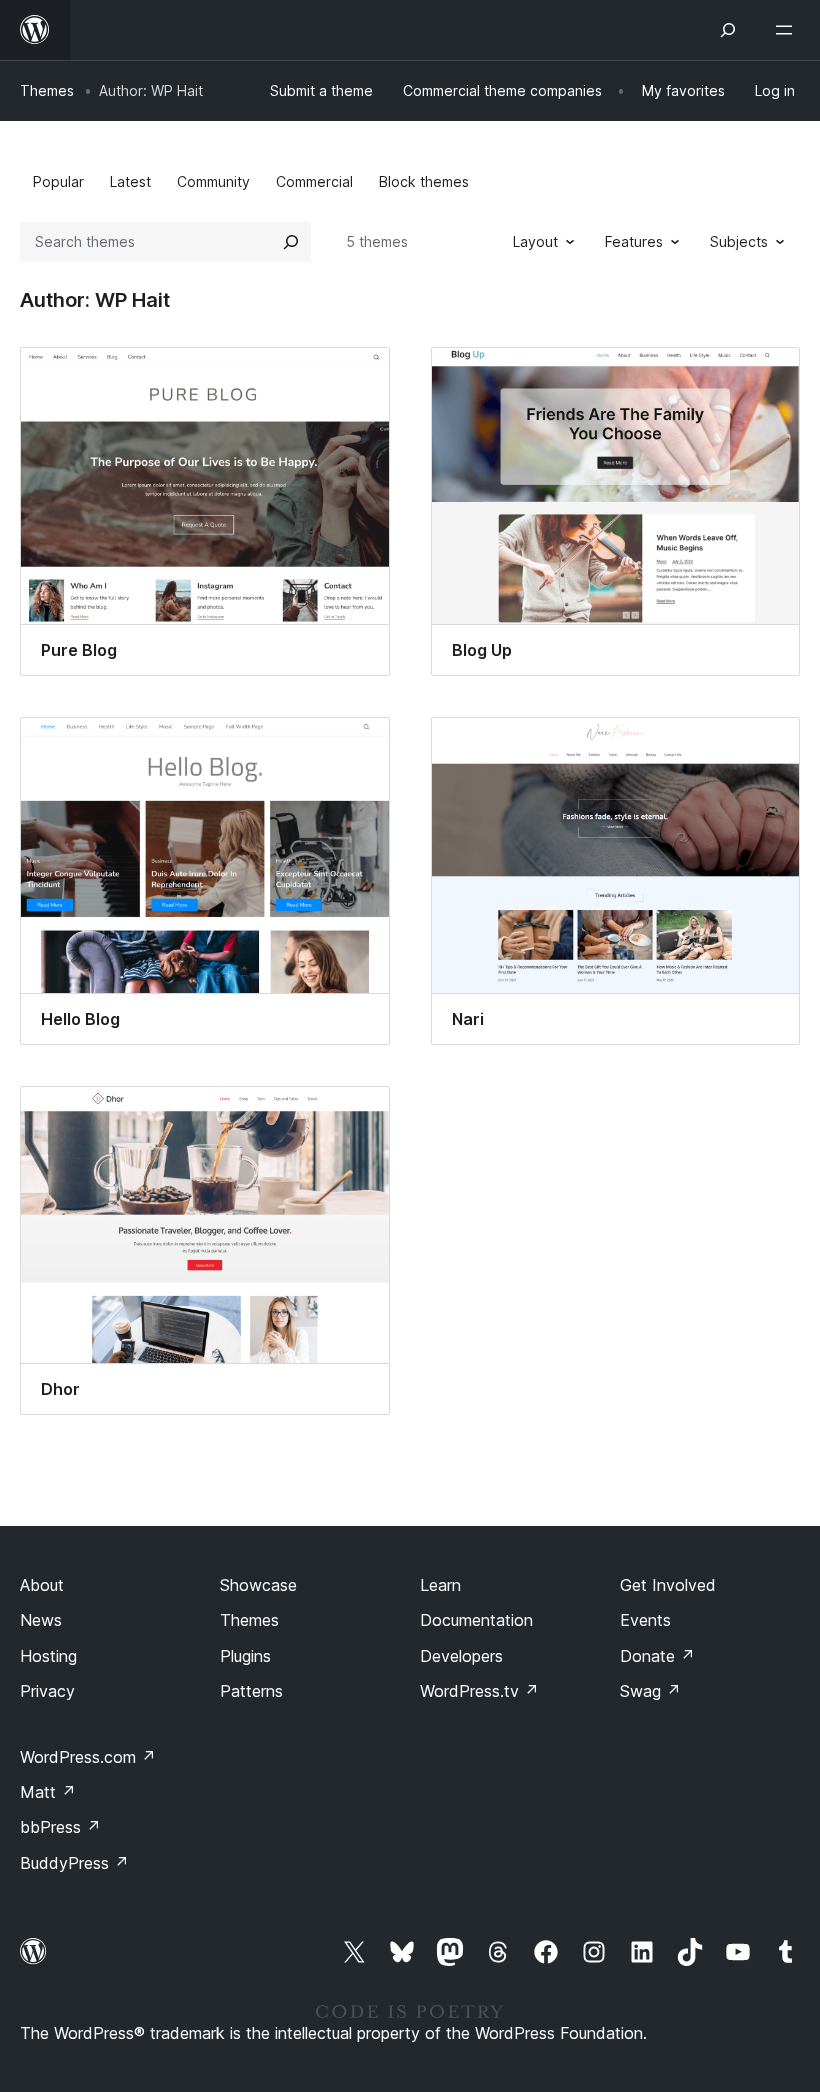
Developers (461, 1656)
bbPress (60, 1827)
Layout (535, 241)
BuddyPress (74, 1863)
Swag (650, 1691)
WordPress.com (88, 1757)
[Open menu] (788, 30)
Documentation (476, 1620)
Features (634, 241)
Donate (657, 1656)
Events (645, 1620)
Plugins (245, 1656)
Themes (47, 90)
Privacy (47, 1691)
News (41, 1620)
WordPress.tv (479, 1691)
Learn (440, 1585)
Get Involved (668, 1585)
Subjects (739, 241)
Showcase (258, 1585)
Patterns (251, 1691)
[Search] (291, 242)
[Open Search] (728, 30)
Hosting (48, 1656)
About (42, 1585)
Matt (48, 1792)
